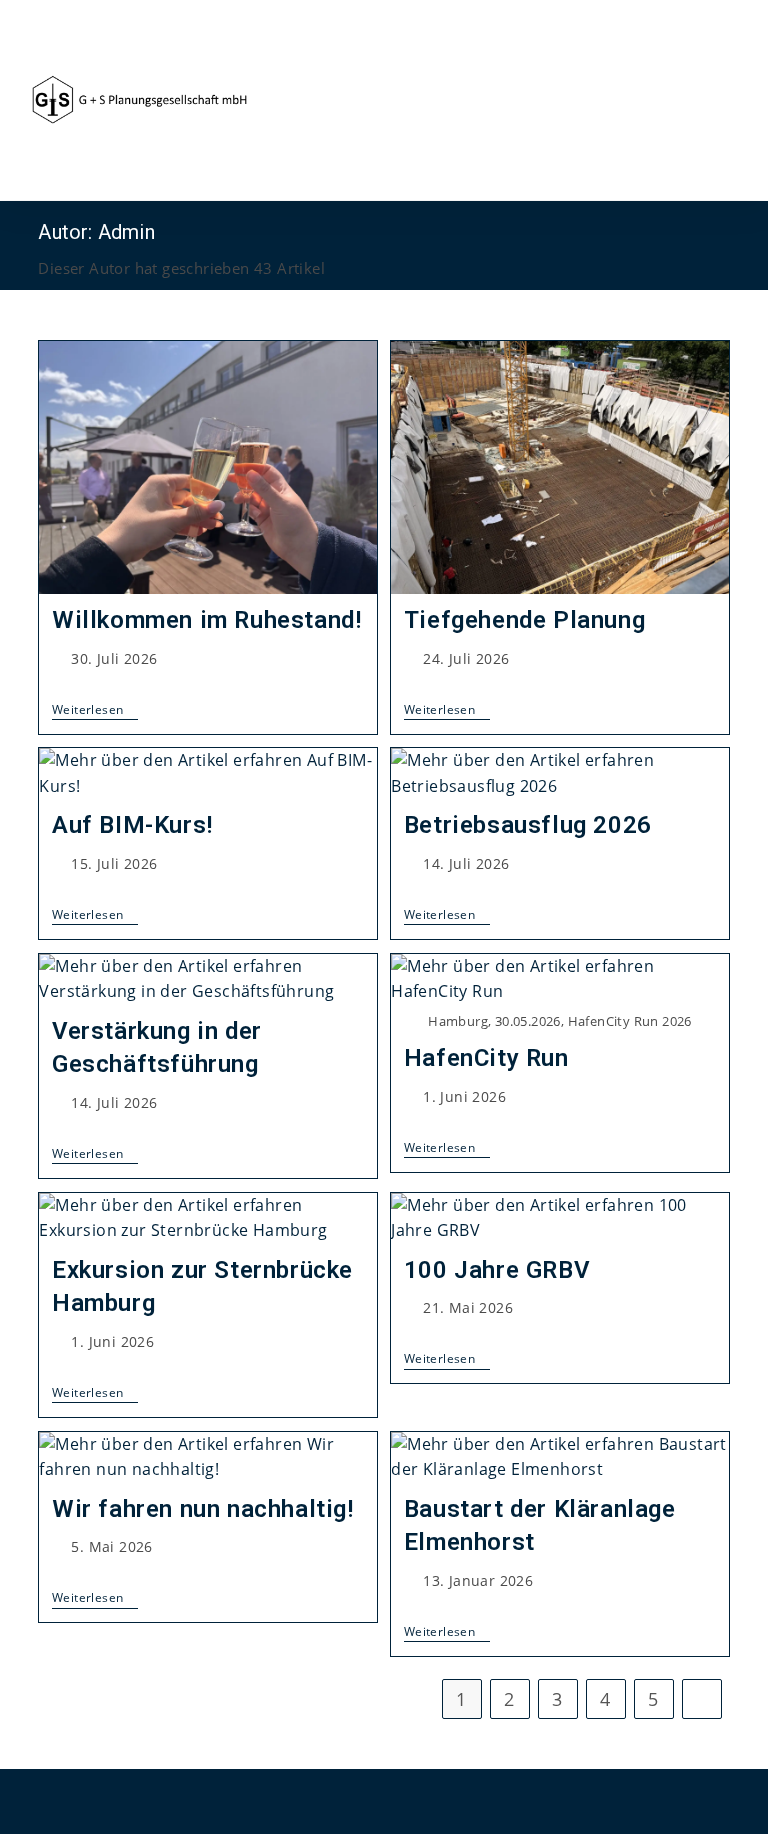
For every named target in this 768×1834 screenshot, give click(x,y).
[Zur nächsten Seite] (702, 1699)
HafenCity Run (486, 1058)
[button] (724, 100)
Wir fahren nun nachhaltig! (203, 1509)
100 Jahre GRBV (497, 1270)
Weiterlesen (95, 710)
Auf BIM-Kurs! (132, 825)
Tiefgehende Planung (524, 620)
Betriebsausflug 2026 (528, 825)
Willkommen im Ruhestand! (206, 620)
